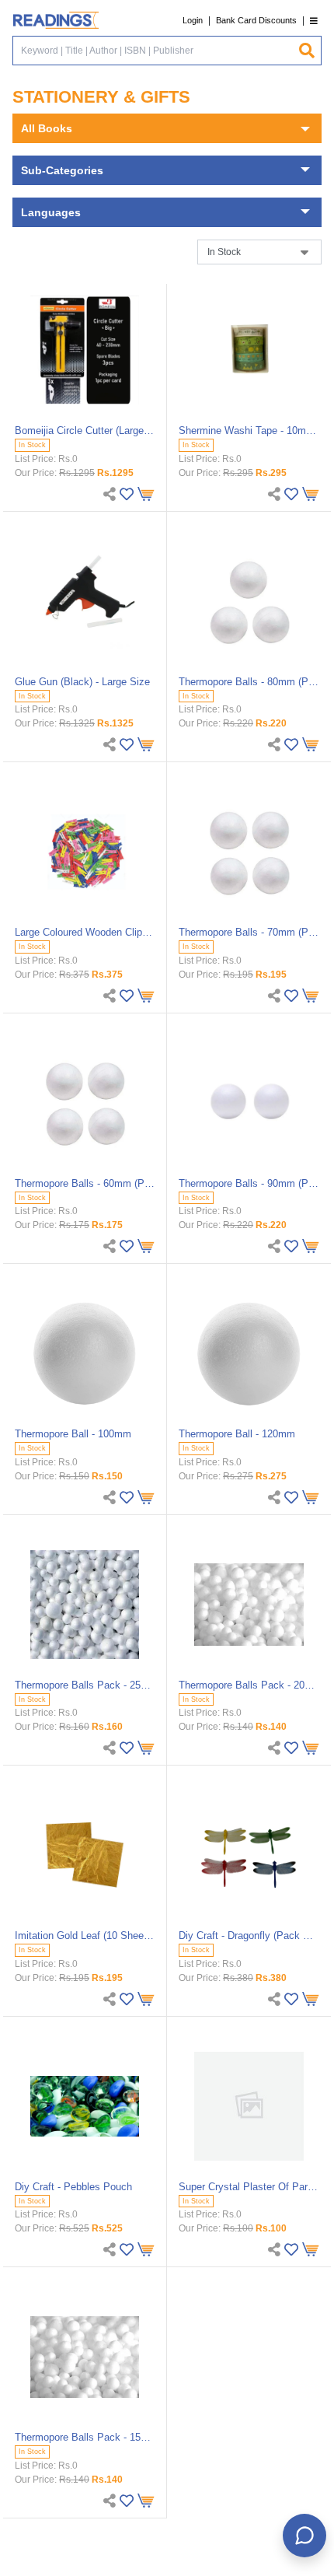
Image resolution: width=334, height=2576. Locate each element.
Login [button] (193, 20)
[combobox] (155, 51)
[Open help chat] (304, 2536)
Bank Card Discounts (256, 20)
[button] (314, 21)
